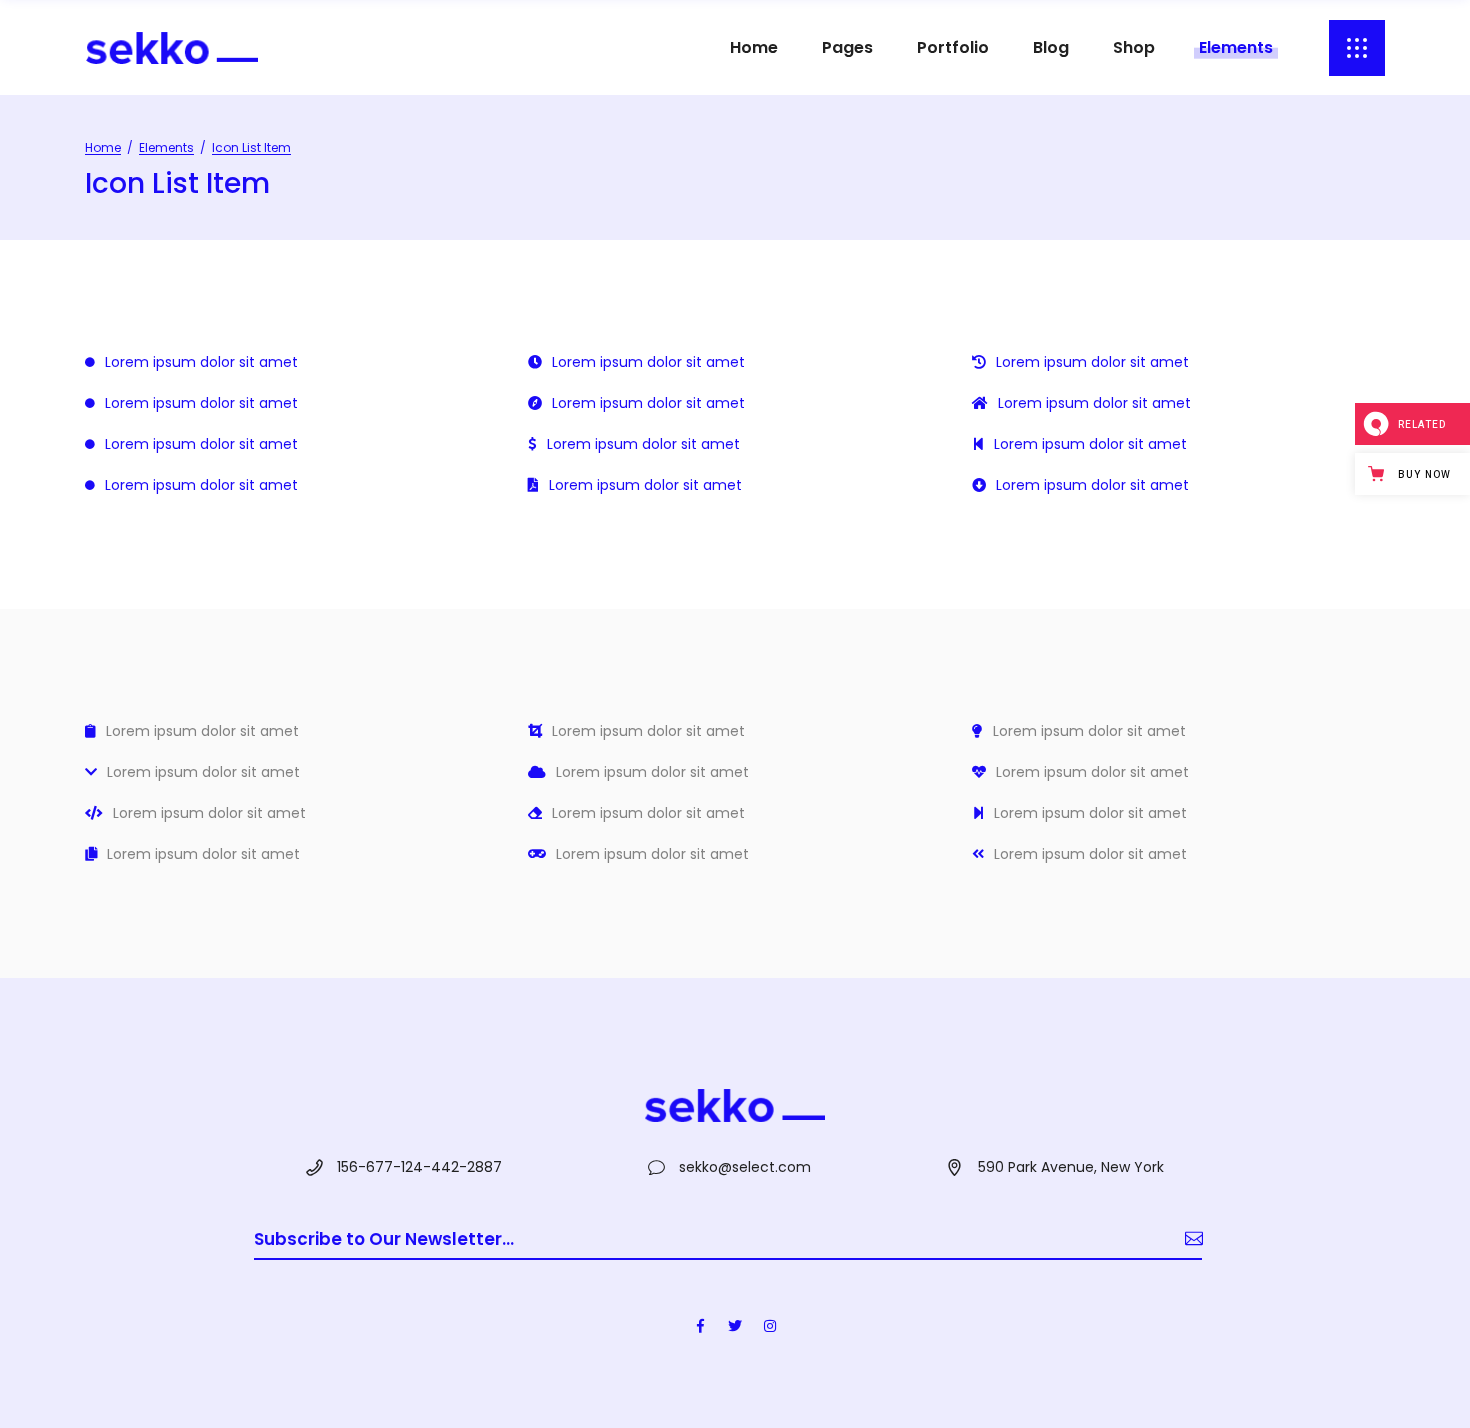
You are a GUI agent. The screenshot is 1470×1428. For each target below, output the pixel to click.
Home (103, 147)
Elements (166, 147)
